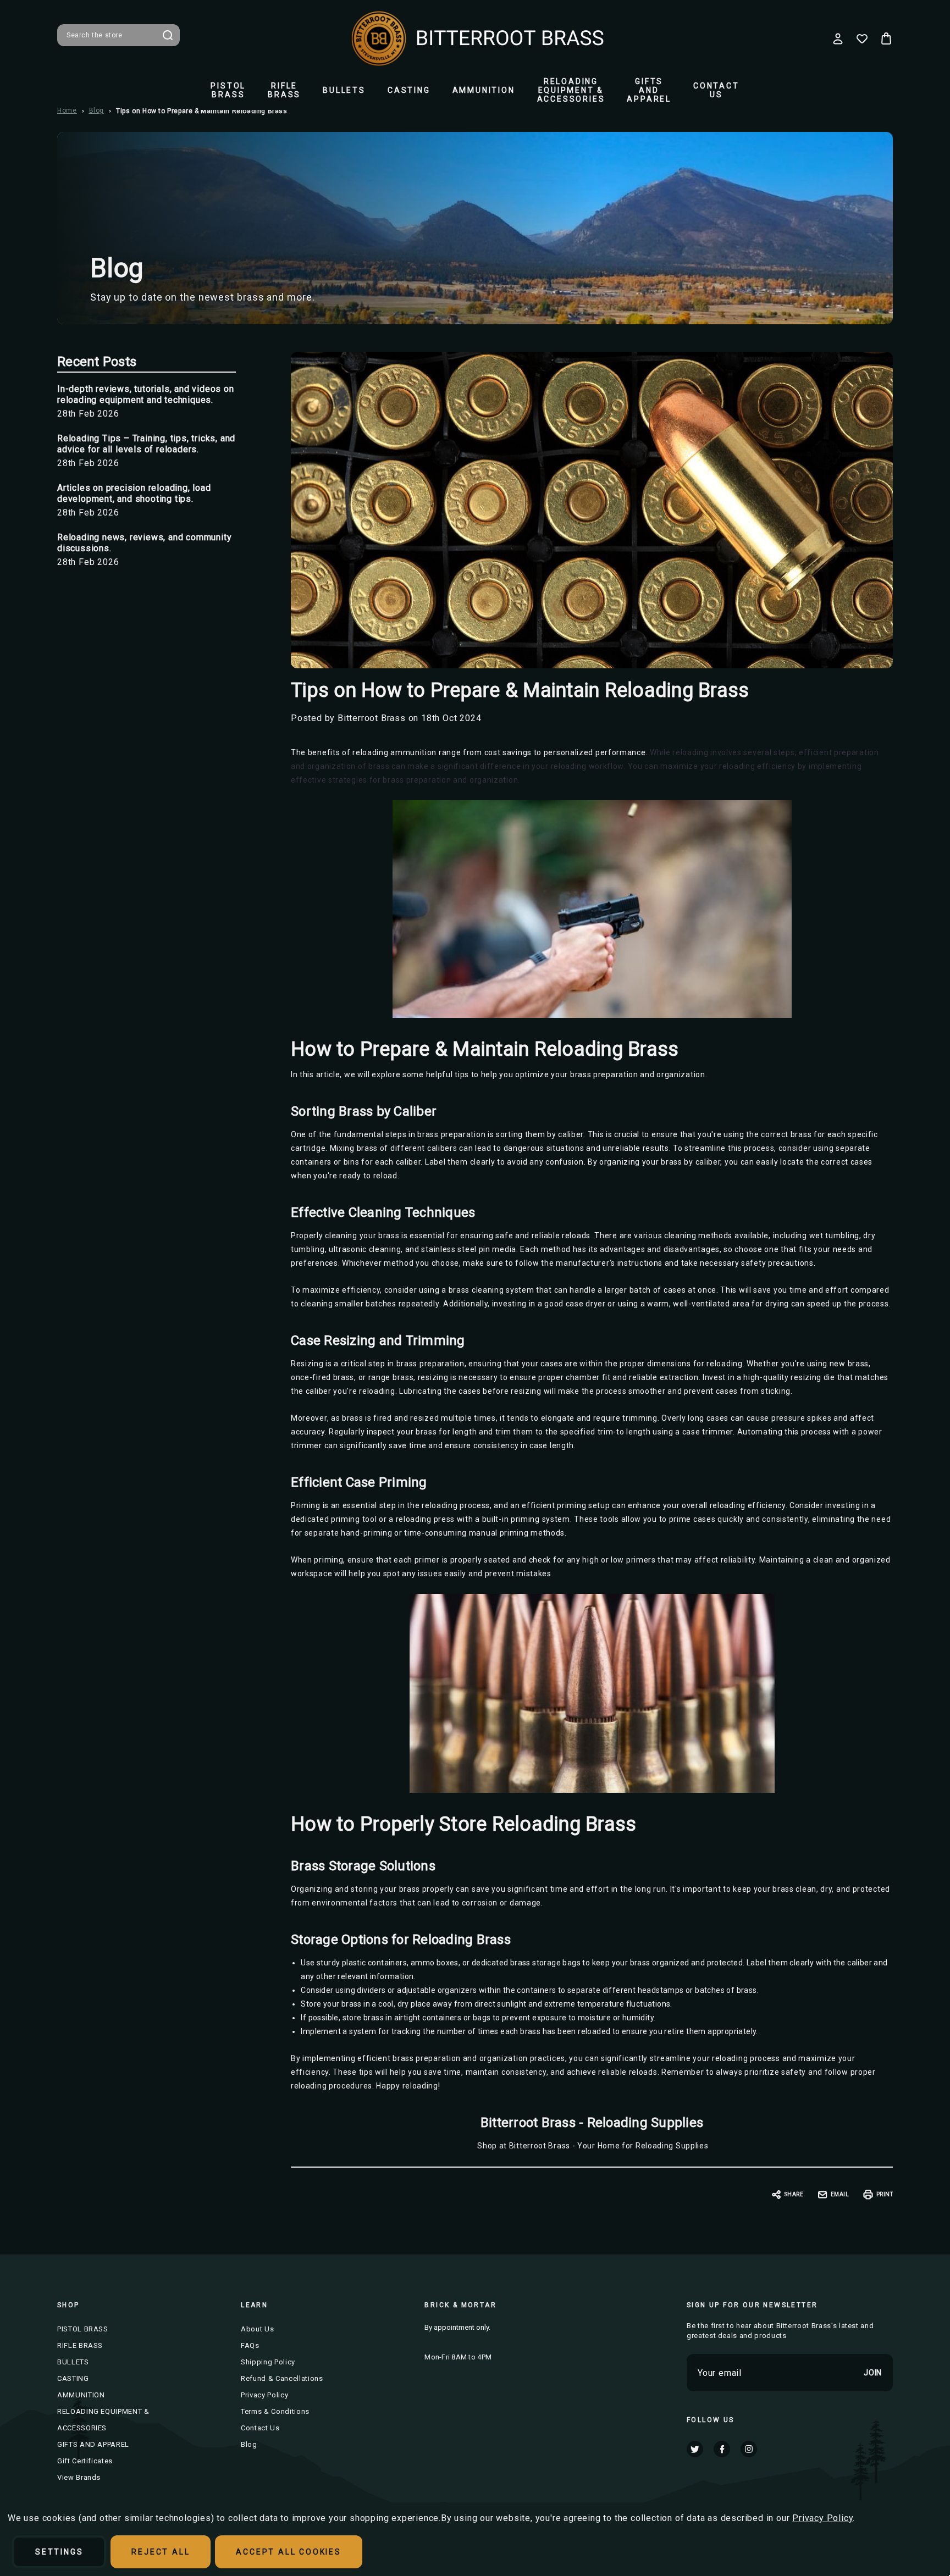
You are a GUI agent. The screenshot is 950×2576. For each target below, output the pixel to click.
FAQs (250, 2345)
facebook (722, 2449)
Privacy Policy (264, 2395)
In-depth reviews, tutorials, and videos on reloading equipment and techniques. (146, 394)
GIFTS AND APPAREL (649, 90)
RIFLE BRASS (284, 90)
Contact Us (716, 90)
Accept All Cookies (288, 2552)
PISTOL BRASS (228, 90)
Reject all (161, 2552)
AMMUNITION (484, 90)
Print (885, 2194)
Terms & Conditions (275, 2411)
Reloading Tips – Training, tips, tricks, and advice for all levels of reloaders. (146, 444)
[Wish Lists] (862, 38)
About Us (257, 2329)
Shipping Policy (268, 2362)
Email (840, 2194)
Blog (249, 2444)
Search (168, 35)
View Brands (79, 2477)
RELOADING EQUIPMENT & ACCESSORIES (571, 90)
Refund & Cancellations (282, 2378)
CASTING (409, 90)
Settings (59, 2552)
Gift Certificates (85, 2461)
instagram (749, 2449)
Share (794, 2194)
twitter (695, 2449)
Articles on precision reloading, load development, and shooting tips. (134, 493)
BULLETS (344, 90)
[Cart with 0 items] (886, 38)
